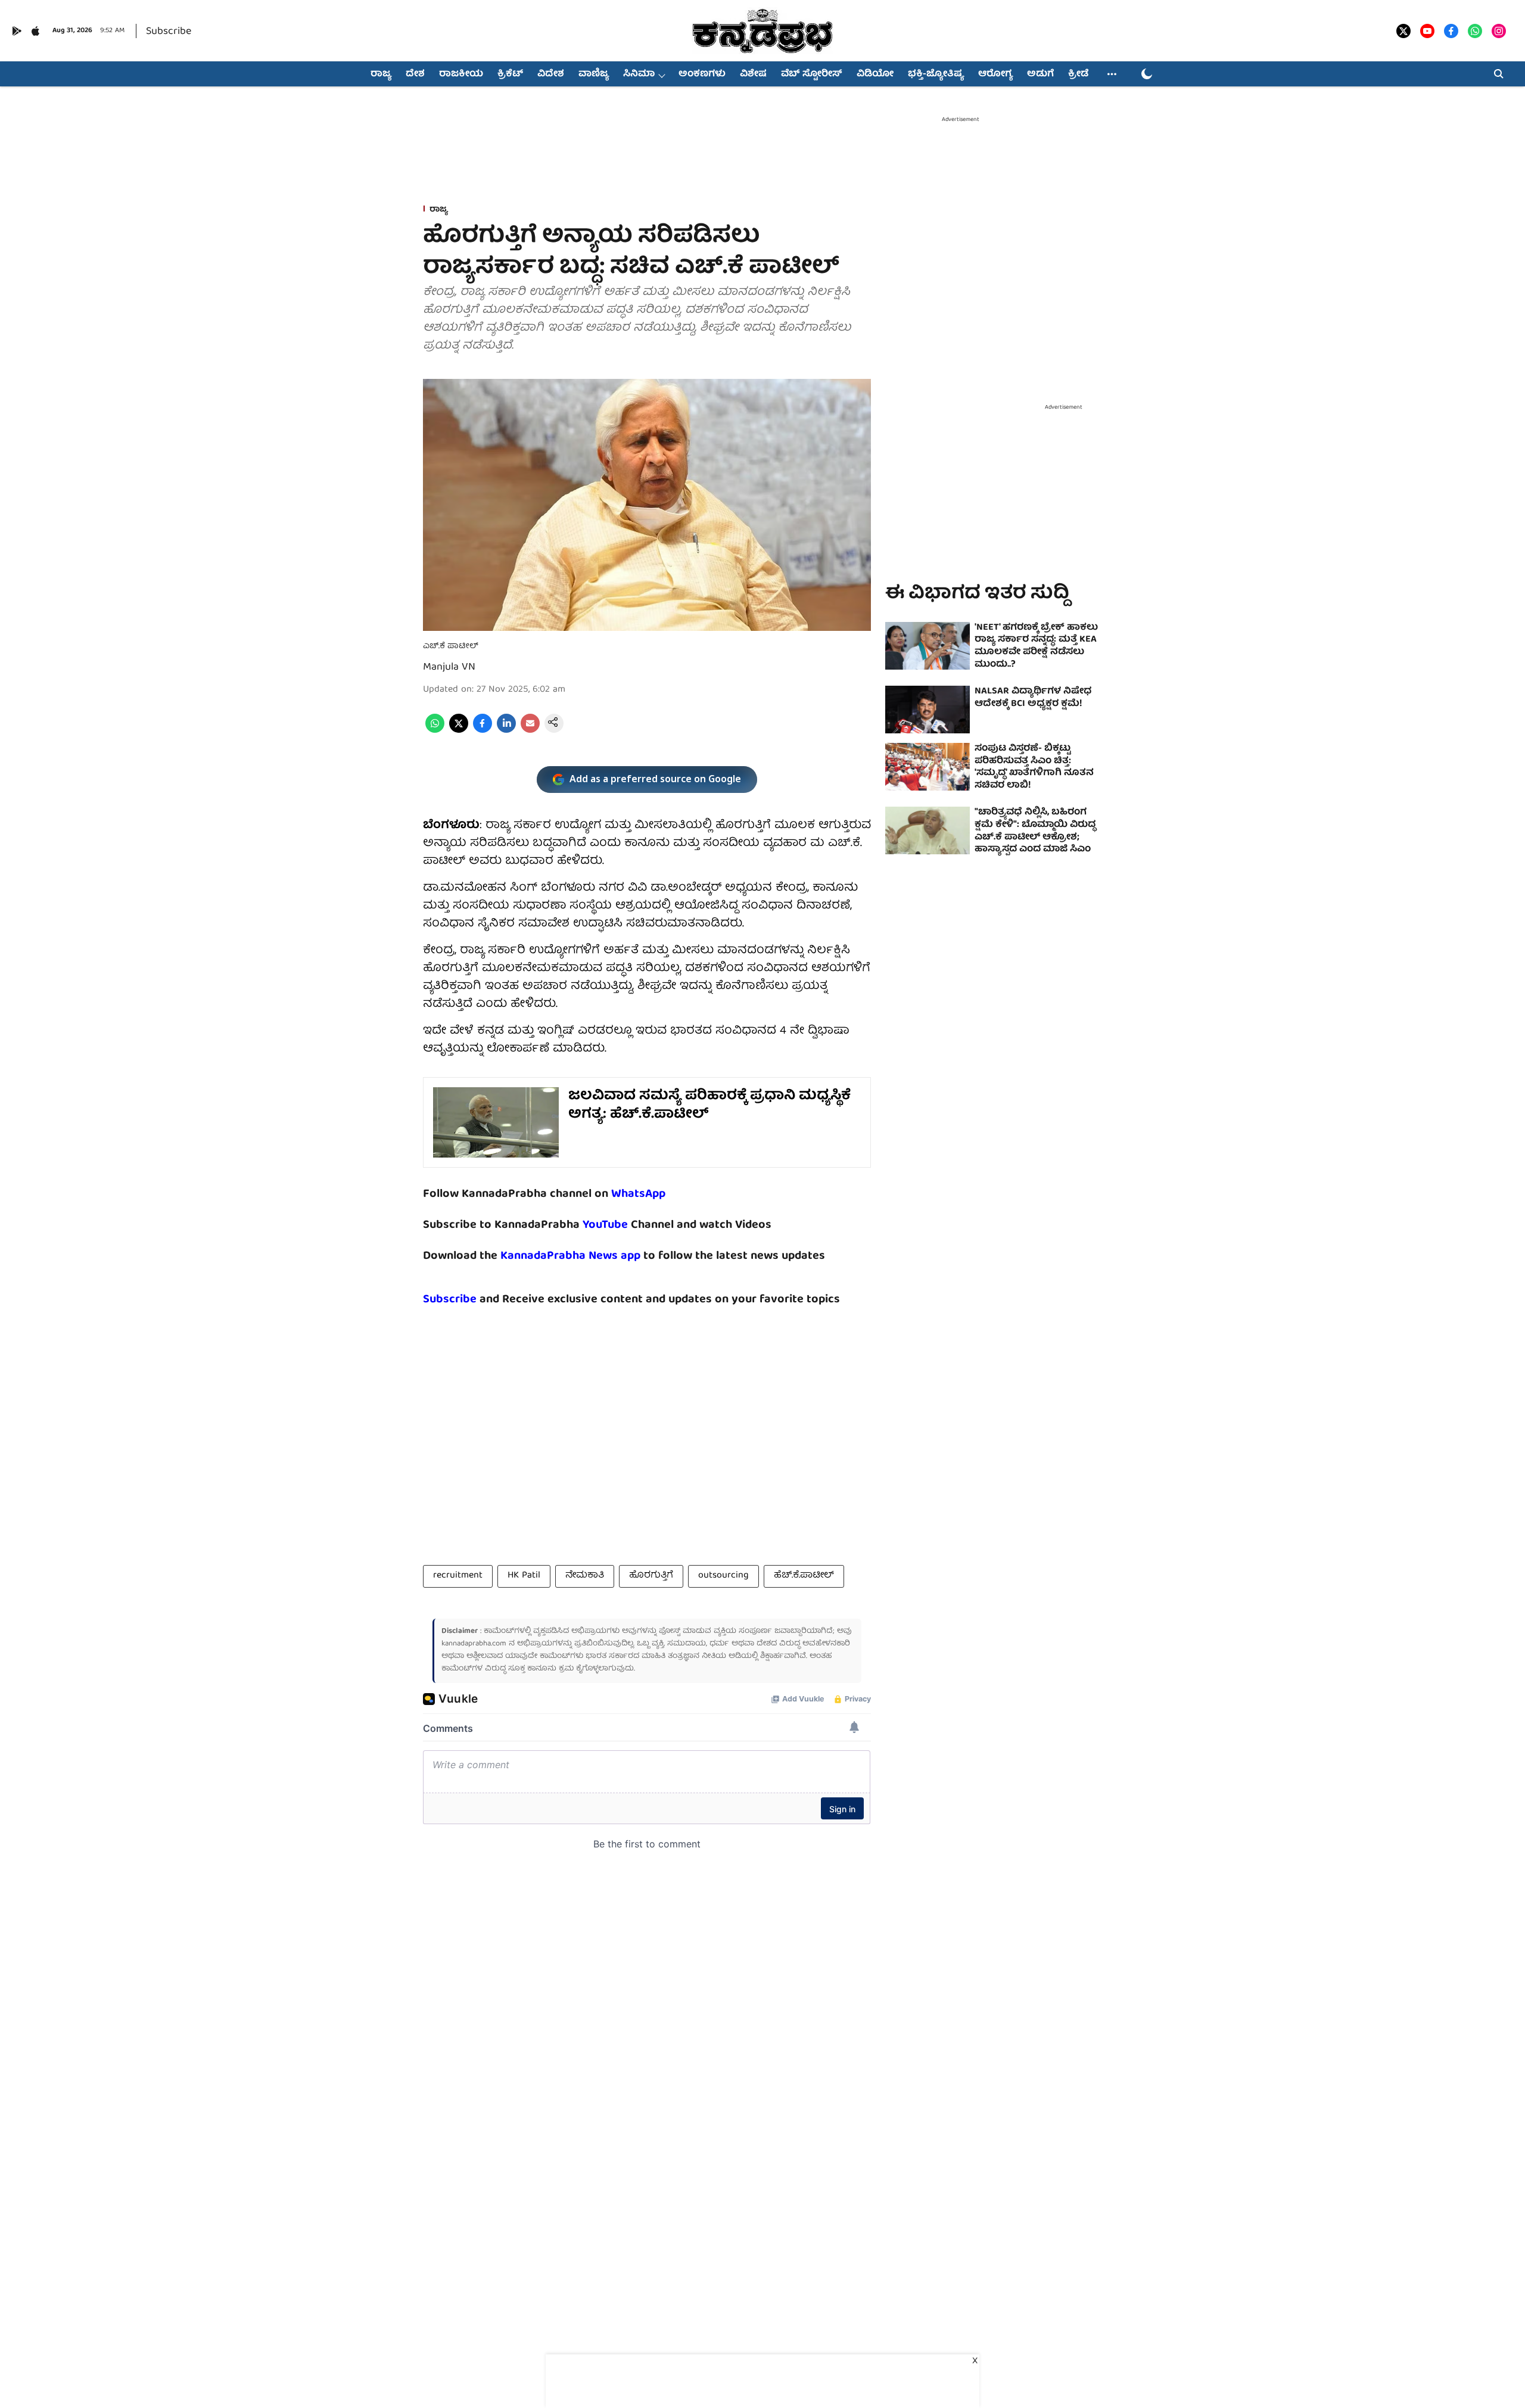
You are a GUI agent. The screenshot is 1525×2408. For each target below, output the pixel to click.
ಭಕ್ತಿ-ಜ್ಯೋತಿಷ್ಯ (936, 74)
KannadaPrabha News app (570, 1256)
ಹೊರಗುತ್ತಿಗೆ (651, 1576)
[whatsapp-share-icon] (435, 731)
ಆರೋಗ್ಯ (995, 74)
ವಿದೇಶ (551, 74)
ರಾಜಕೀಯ (461, 74)
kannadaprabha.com (474, 1644)
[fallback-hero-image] (928, 646)
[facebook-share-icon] (483, 731)
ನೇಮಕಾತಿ (585, 1576)
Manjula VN (449, 668)
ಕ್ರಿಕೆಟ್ (510, 74)
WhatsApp (638, 1194)
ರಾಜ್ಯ (381, 74)
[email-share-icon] (530, 731)
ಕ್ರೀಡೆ (1078, 74)
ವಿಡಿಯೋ (875, 74)
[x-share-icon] (459, 731)
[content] (629, 1225)
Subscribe (169, 32)
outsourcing (723, 1576)
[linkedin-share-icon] (506, 731)
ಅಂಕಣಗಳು (702, 74)
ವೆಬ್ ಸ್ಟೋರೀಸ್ (812, 74)
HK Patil (524, 1576)
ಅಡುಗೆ (1040, 74)
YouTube (605, 1225)
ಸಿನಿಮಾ (639, 74)
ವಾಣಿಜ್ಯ (594, 74)
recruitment (458, 1576)
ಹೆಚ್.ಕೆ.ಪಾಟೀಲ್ (804, 1576)
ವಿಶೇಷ (753, 74)
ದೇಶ (415, 74)
